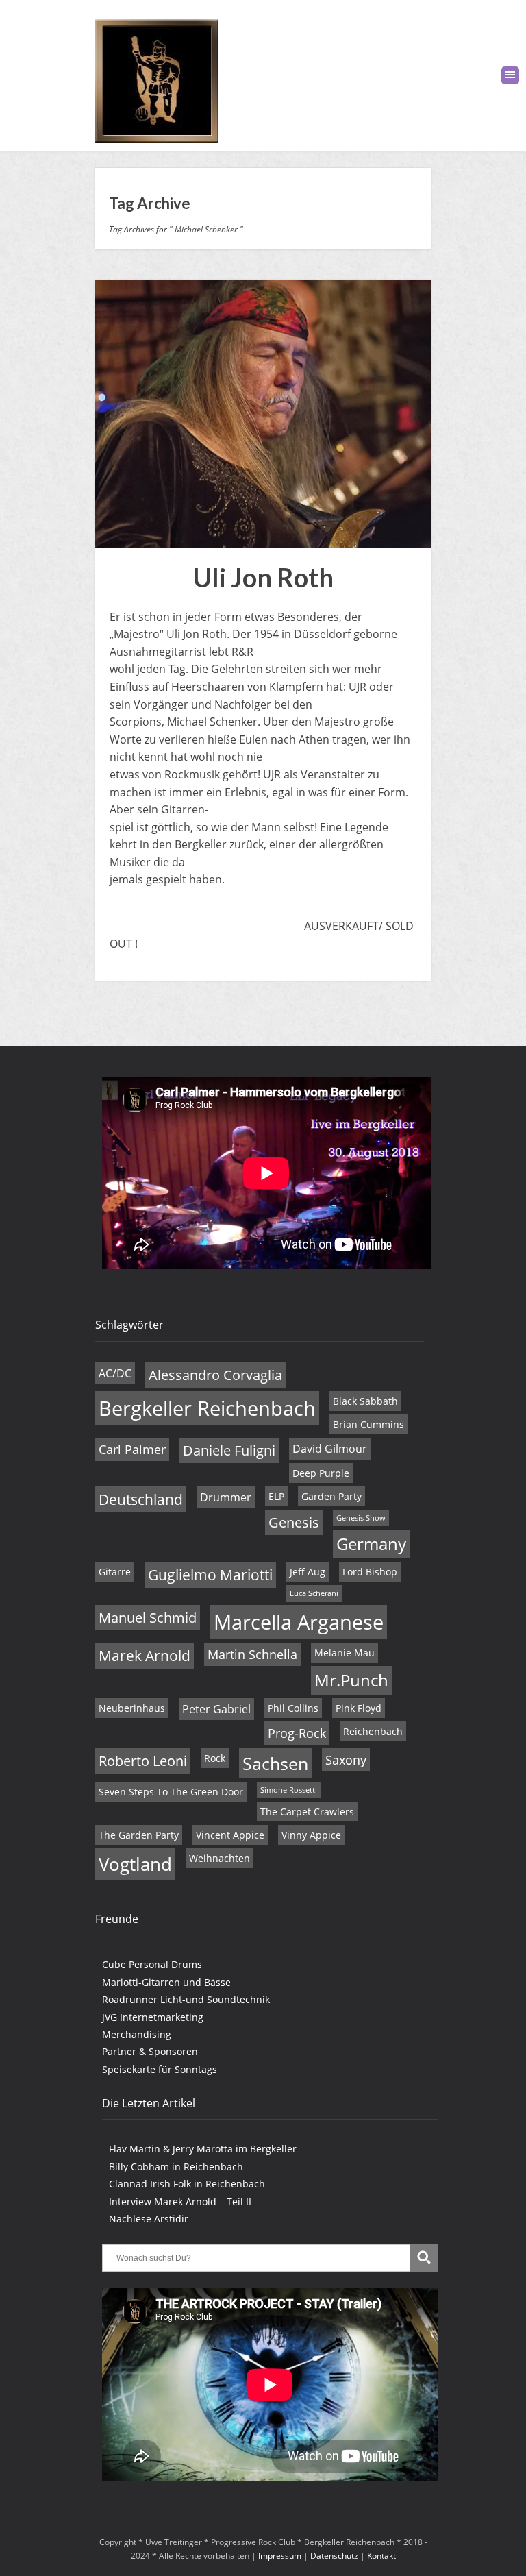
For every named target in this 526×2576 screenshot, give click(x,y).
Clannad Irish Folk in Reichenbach (187, 2184)
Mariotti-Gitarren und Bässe (166, 1982)
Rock (215, 1758)
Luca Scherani (314, 1593)
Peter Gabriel (216, 1709)
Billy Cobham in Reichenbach (176, 2167)
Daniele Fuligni (229, 1450)
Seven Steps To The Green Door (171, 1792)
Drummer (226, 1497)
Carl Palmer (132, 1449)
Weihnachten (220, 1858)
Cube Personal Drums (152, 1964)
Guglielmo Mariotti (210, 1575)
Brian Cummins (368, 1424)
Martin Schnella (252, 1654)
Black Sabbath (365, 1401)
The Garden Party (139, 1835)
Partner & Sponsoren (150, 2051)
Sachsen (275, 1763)
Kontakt (381, 2556)
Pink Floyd (359, 1708)
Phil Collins (293, 1708)
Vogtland (135, 1864)
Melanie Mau (345, 1653)
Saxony (346, 1760)
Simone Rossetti (289, 1790)
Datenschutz (334, 2556)
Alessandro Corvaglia (215, 1375)
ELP (276, 1496)
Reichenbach (373, 1731)
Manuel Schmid (148, 1618)
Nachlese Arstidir (149, 2219)
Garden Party (331, 1496)
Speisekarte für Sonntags (160, 2069)
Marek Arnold (145, 1656)
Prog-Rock (297, 1733)
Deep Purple (321, 1473)
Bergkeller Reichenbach (207, 1408)
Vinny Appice (311, 1835)
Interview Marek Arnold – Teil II (180, 2201)
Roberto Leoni (143, 1761)
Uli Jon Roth (263, 577)
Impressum (280, 2556)
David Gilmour (330, 1449)
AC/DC (115, 1373)
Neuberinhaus (132, 1708)
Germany (371, 1544)
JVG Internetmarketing (153, 2017)
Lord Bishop (370, 1572)
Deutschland (141, 1499)
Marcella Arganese (299, 1622)
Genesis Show (361, 1518)
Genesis (294, 1522)
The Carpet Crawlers (307, 1812)
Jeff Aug (308, 1572)
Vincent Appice (230, 1835)
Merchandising (137, 2034)
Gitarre (115, 1572)
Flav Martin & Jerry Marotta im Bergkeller (203, 2149)
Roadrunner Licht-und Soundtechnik (186, 1999)
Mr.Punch (351, 1680)
